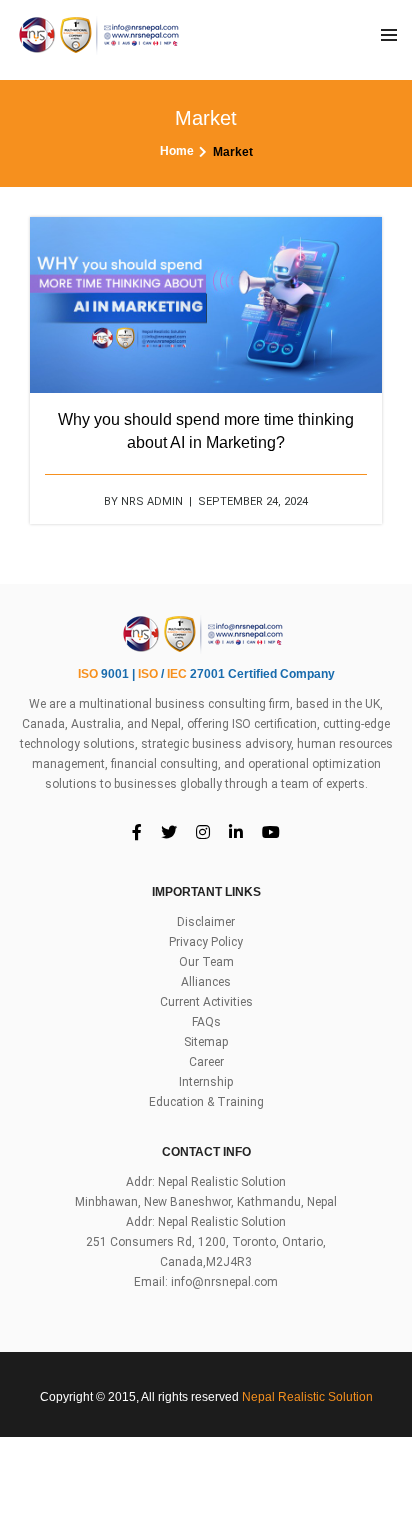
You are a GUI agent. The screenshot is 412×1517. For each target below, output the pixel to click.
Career (206, 1062)
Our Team (206, 962)
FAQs (206, 1022)
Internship (206, 1082)
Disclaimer (206, 922)
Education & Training (206, 1102)
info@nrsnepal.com (224, 1282)
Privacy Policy (206, 942)
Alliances (206, 982)
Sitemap (206, 1042)
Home (177, 151)
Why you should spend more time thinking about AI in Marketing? (206, 431)
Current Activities (206, 1002)
